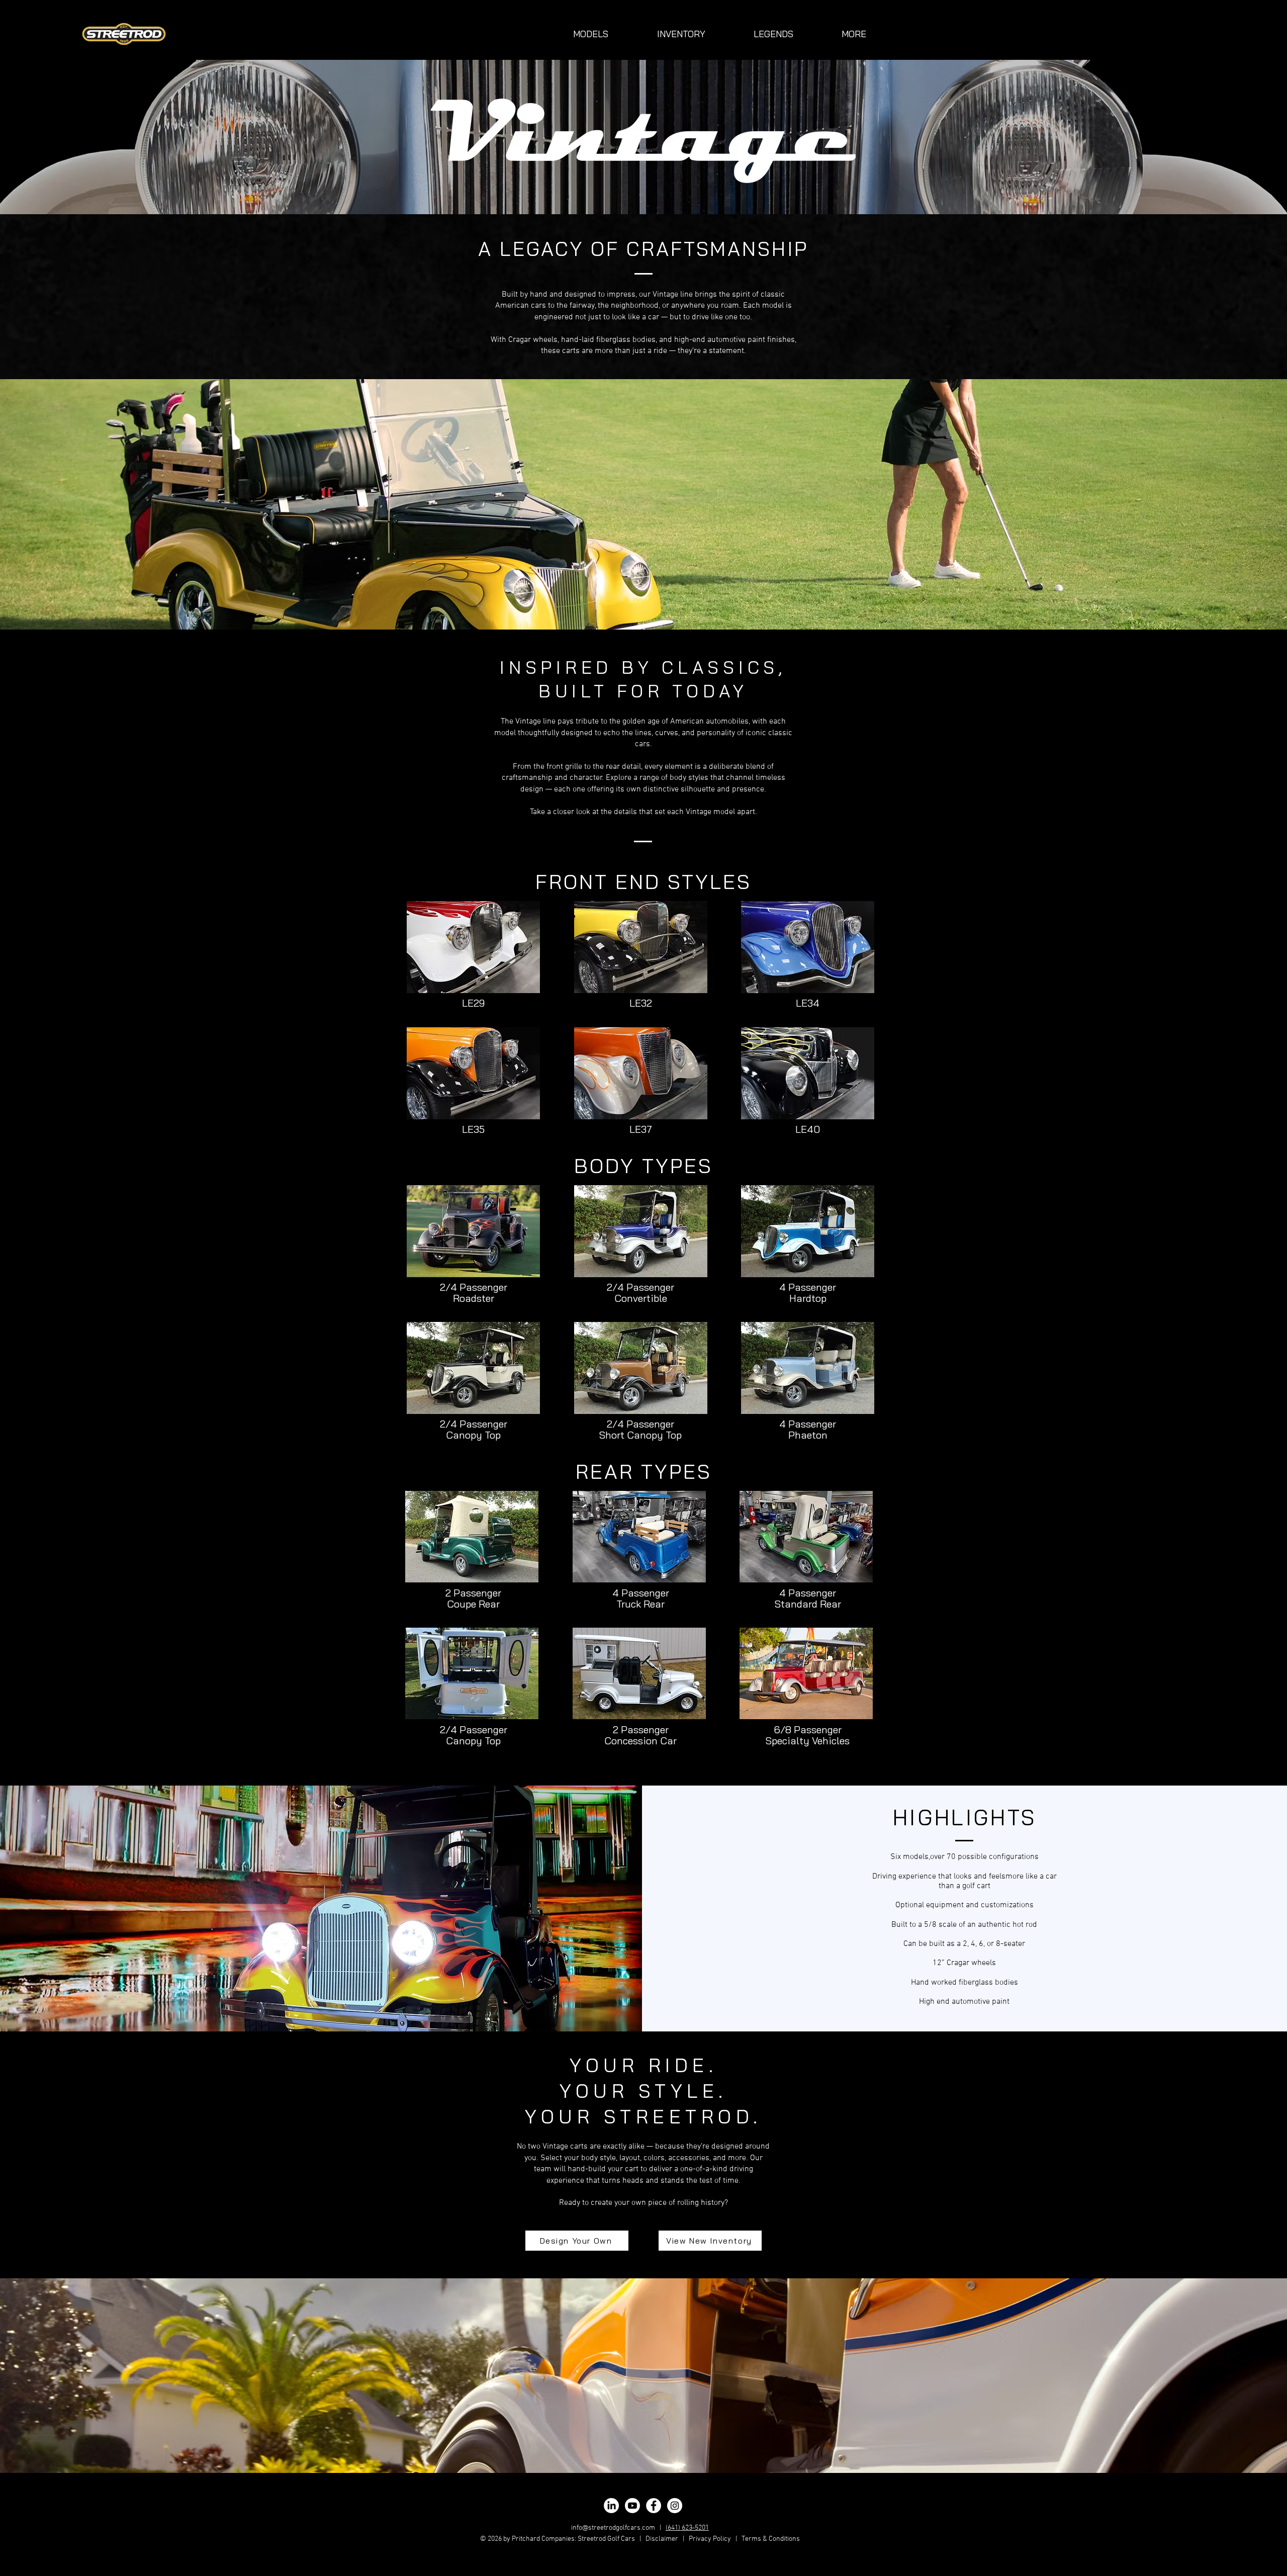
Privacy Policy (710, 2539)
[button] (591, 34)
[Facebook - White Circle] (654, 2506)
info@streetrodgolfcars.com (613, 2528)
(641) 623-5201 (687, 2528)
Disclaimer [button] (662, 2539)
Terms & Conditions (771, 2539)
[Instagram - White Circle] (675, 2506)
